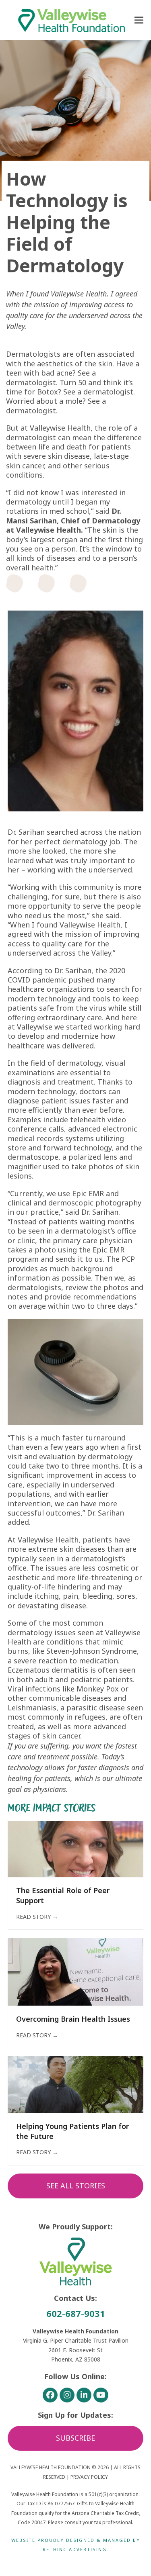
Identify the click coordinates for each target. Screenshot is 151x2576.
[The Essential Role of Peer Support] (76, 1848)
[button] (139, 20)
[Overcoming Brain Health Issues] (76, 1971)
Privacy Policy (89, 2477)
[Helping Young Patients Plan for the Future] (76, 2084)
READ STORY (37, 1917)
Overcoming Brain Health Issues (73, 2019)
